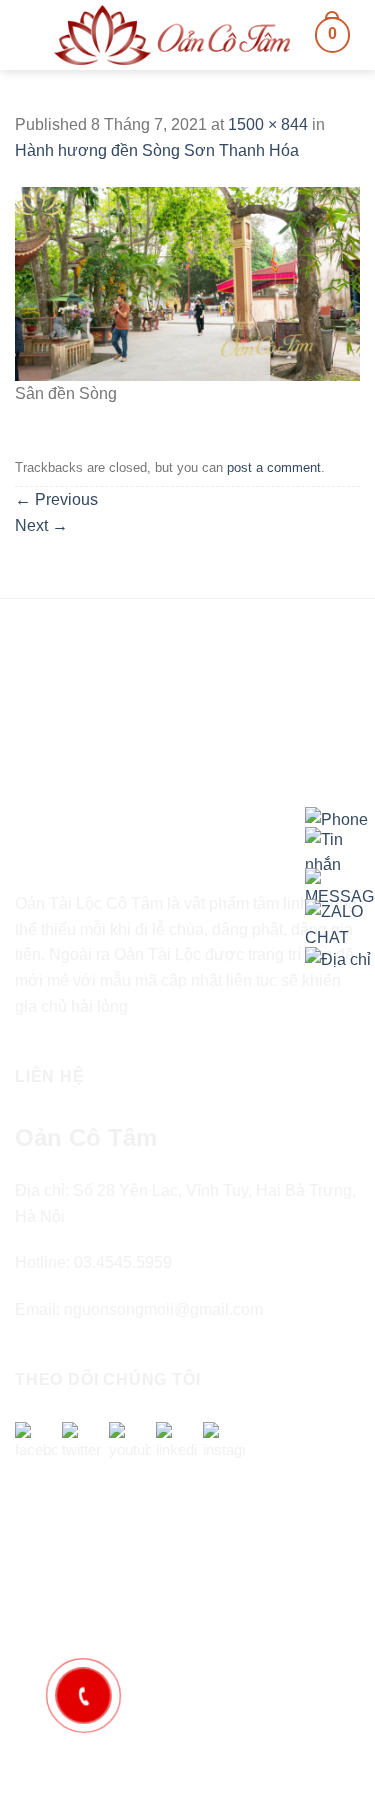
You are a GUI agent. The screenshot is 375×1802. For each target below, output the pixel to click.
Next (41, 525)
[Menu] (27, 34)
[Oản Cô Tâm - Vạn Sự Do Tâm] (172, 34)
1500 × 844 (268, 124)
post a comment (274, 467)
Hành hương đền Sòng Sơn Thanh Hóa (157, 150)
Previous (56, 499)
